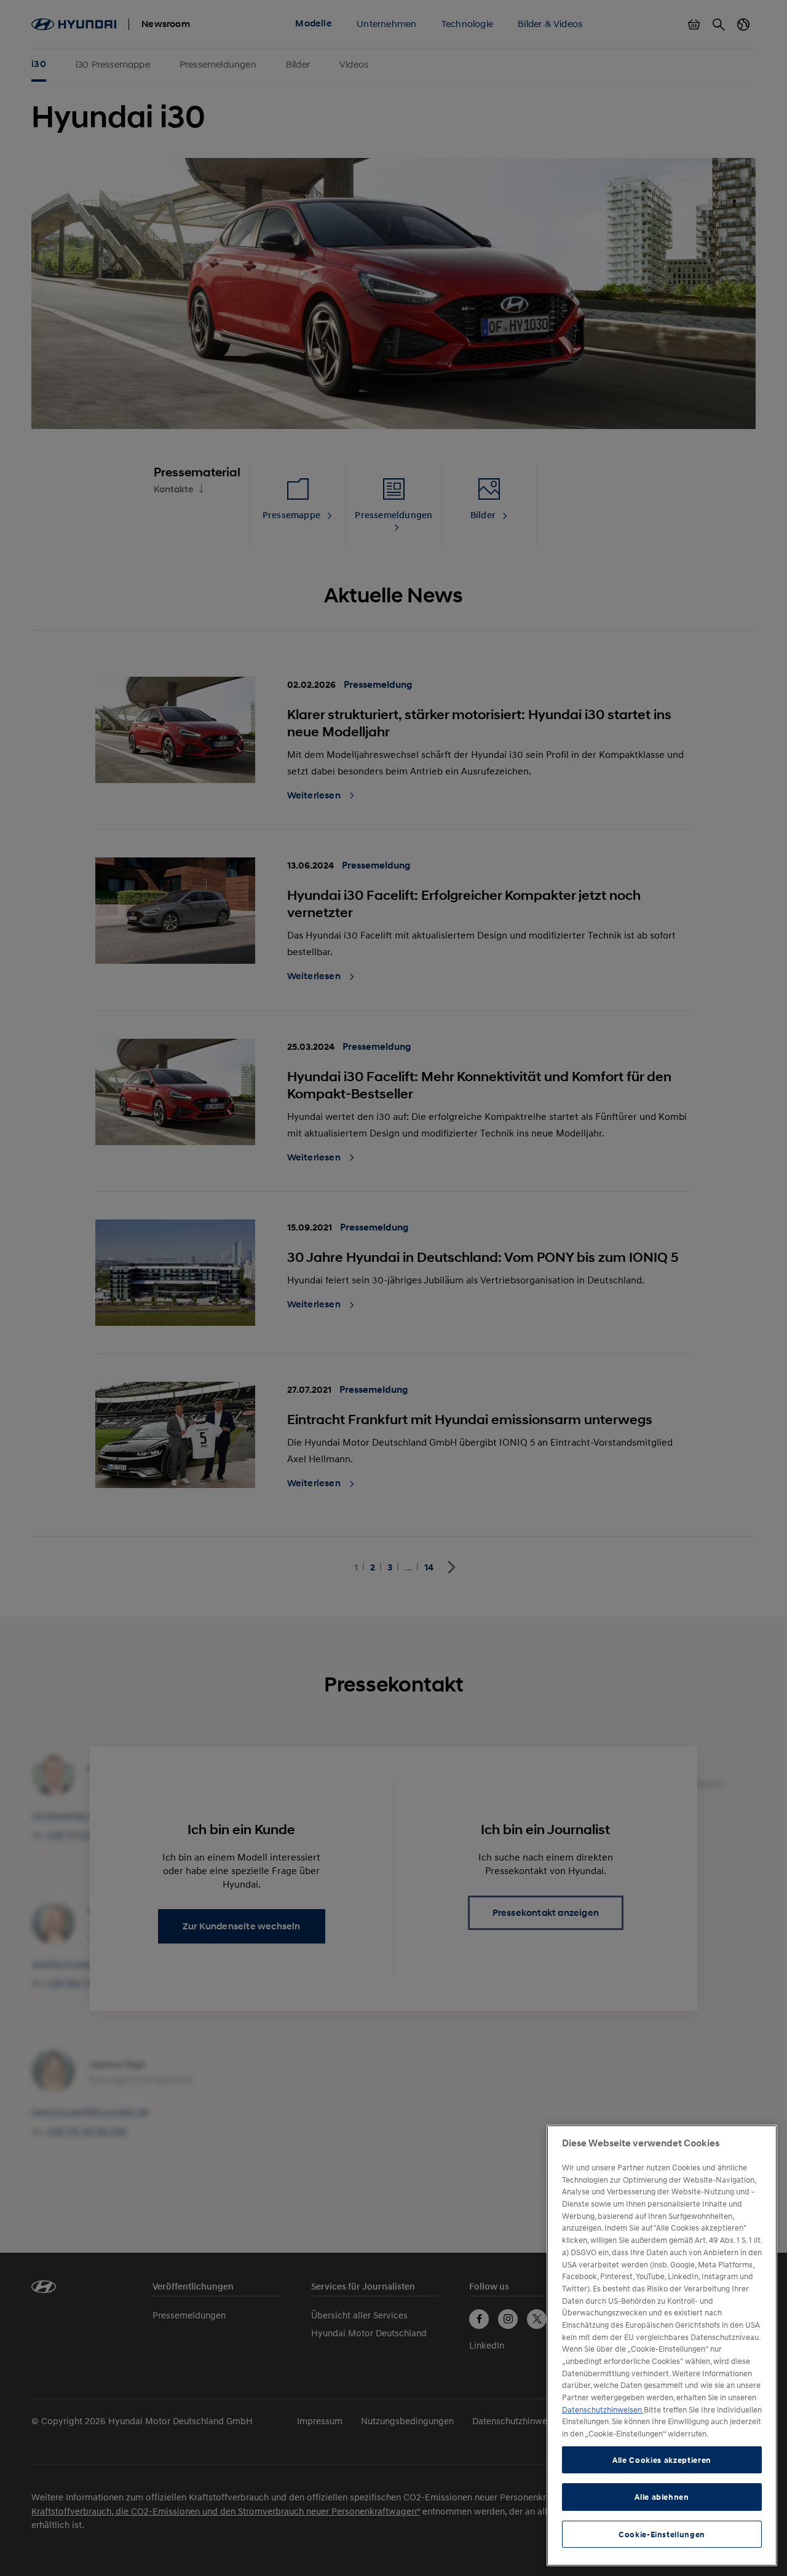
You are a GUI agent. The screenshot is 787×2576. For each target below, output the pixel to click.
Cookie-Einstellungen (662, 2534)
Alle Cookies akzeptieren (662, 2460)
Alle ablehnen (662, 2497)
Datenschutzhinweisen (603, 2409)
